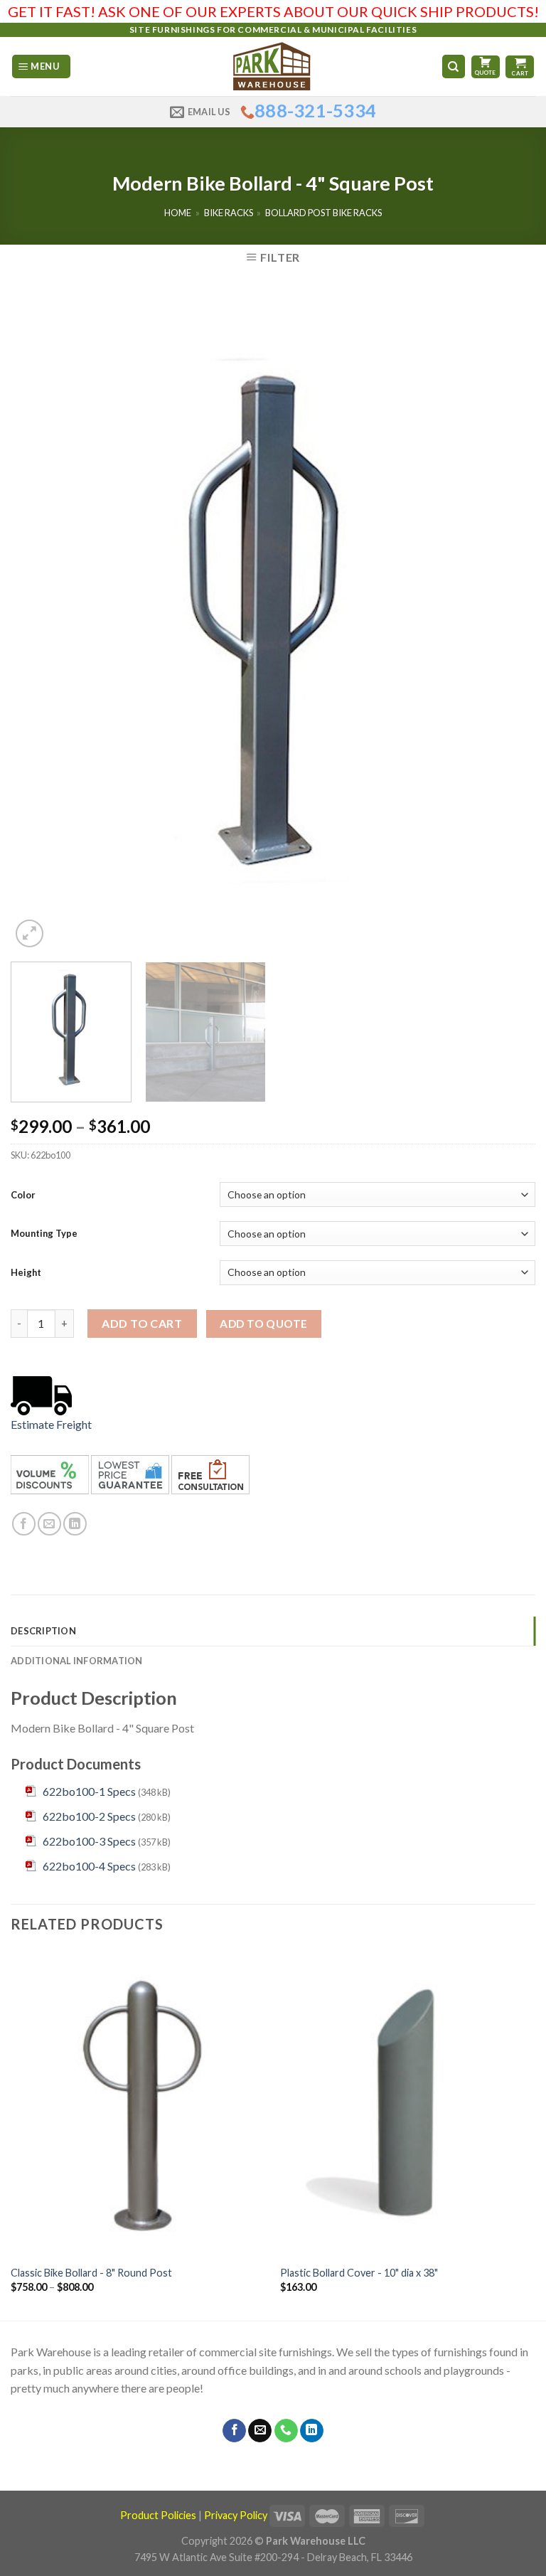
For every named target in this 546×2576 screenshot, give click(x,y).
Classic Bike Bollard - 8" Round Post (91, 2273)
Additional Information (77, 1661)
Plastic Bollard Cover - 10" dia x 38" (359, 2273)
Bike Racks (229, 213)
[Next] (507, 623)
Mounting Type (44, 1233)
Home (178, 213)
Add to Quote (264, 1324)
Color (23, 1195)
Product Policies (158, 2515)
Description (43, 1631)
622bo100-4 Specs (89, 1866)
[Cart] (520, 67)
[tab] (273, 1631)
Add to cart (142, 1323)
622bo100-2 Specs (89, 1816)
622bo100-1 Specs (89, 1791)
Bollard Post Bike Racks (323, 213)
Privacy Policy (236, 2515)
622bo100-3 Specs (89, 1841)
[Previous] (39, 623)
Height (26, 1272)
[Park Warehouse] (273, 66)
